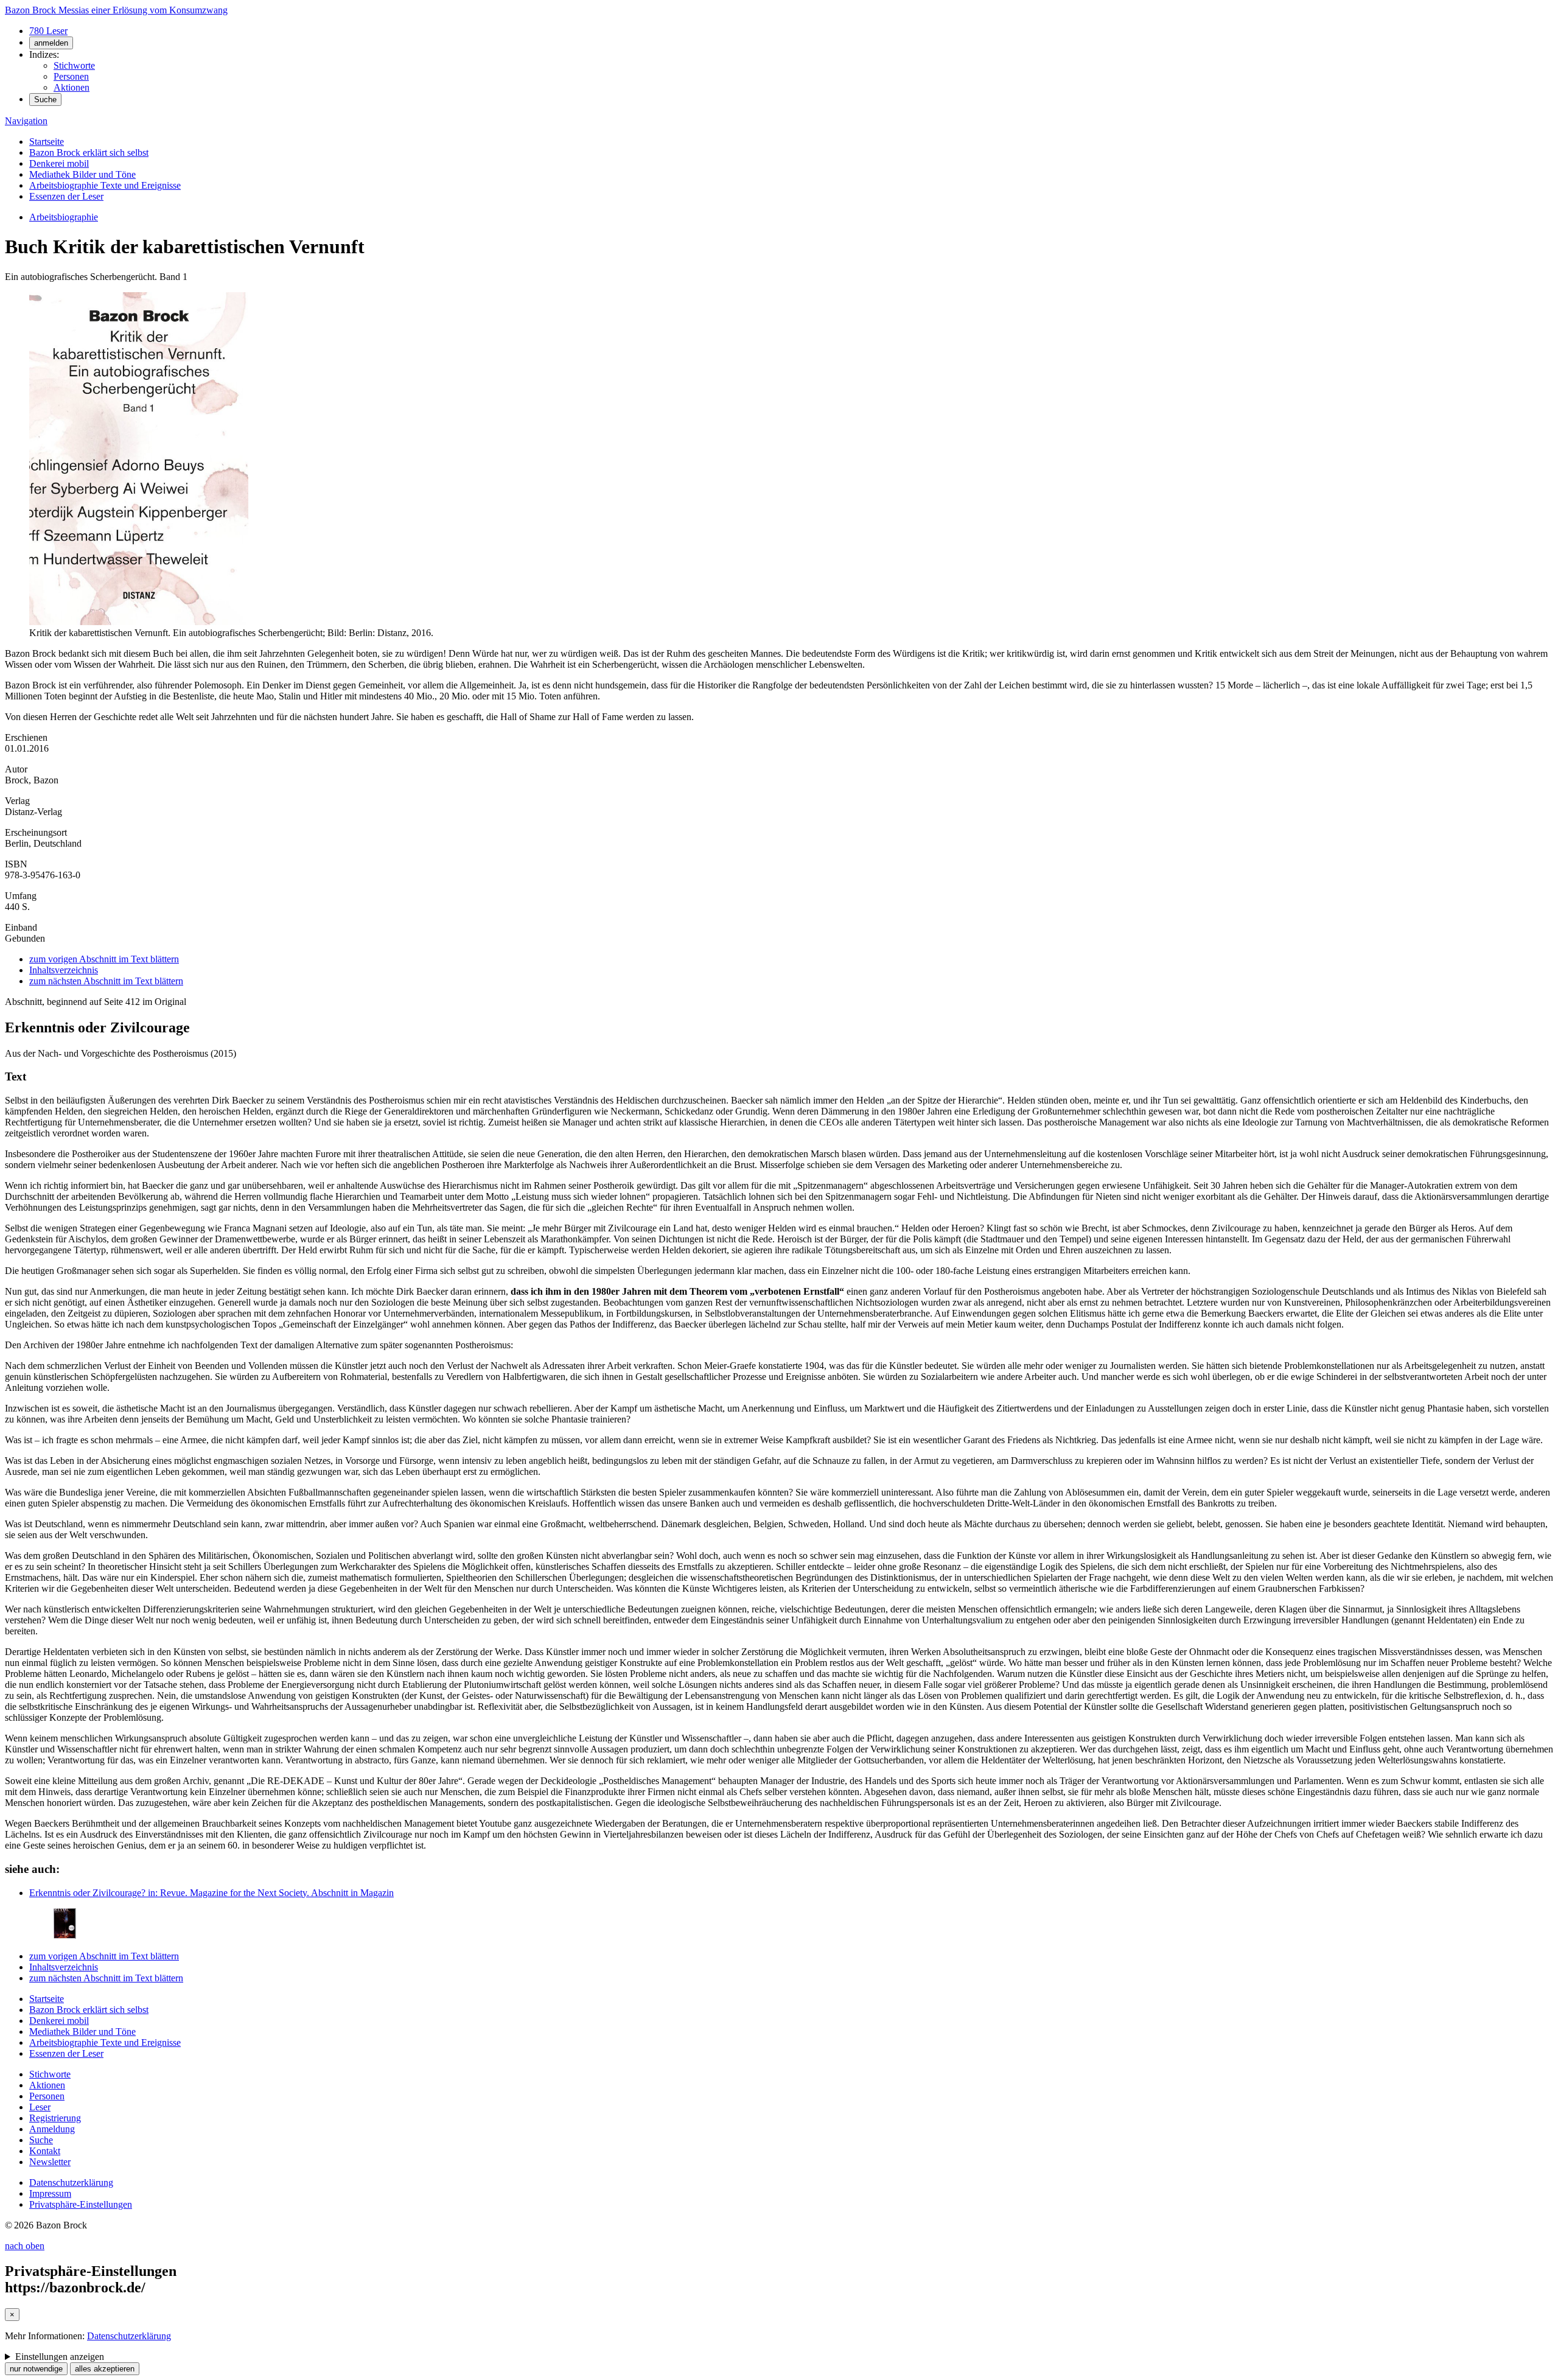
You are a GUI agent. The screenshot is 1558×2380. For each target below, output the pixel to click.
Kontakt (45, 2151)
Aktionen (72, 87)
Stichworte (74, 65)
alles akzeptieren (105, 2369)
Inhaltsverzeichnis (64, 970)
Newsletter (50, 2162)
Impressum (50, 2193)
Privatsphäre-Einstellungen (81, 2204)
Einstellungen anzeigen (60, 2357)
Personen (71, 76)
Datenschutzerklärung (71, 2182)
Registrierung (55, 2118)
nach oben (25, 2246)
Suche (45, 100)
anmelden (51, 43)
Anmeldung (52, 2129)
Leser (40, 2107)
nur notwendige (36, 2369)
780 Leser (48, 31)
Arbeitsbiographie (64, 217)
